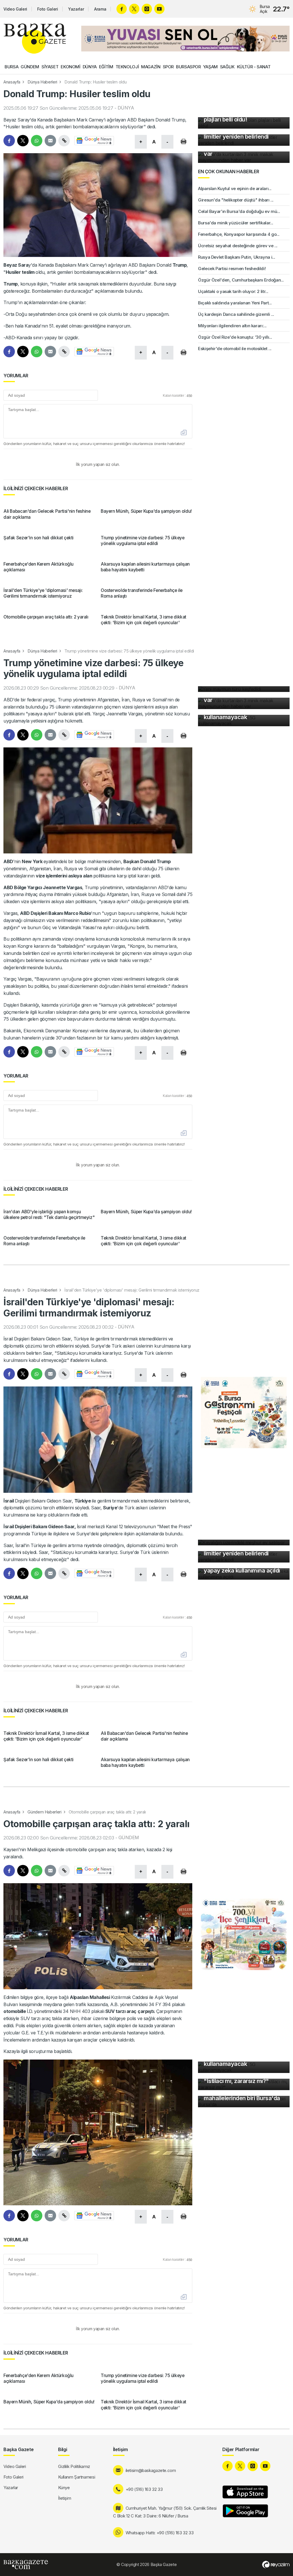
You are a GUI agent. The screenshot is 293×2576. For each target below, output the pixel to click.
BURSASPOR (188, 67)
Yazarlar (76, 9)
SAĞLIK (227, 67)
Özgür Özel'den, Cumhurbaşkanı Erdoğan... (241, 280)
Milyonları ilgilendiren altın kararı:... (232, 326)
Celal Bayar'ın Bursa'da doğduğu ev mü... (239, 211)
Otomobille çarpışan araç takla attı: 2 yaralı (107, 1812)
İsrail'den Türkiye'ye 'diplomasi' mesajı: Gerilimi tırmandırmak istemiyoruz (132, 1290)
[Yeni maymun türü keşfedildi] (244, 689)
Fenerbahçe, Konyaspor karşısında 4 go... (239, 234)
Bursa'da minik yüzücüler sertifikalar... (236, 223)
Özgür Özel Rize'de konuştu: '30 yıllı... (235, 337)
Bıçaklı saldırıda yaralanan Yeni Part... (235, 303)
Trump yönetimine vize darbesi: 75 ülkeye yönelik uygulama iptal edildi (129, 651)
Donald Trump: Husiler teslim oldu (95, 82)
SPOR (168, 67)
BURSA (11, 67)
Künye (64, 2488)
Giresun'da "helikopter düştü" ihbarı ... (236, 200)
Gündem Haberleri (44, 1812)
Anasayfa (12, 82)
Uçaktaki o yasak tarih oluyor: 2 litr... (233, 291)
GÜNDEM (30, 67)
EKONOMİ (70, 67)
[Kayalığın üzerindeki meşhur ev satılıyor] (244, 1543)
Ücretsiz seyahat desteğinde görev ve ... (238, 246)
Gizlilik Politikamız (74, 2466)
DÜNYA (90, 67)
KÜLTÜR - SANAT (254, 67)
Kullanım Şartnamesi (77, 2477)
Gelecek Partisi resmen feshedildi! (232, 269)
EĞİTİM (106, 67)
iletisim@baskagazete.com (151, 2470)
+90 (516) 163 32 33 (144, 2489)
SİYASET (50, 67)
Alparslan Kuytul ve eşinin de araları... (235, 188)
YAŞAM (210, 67)
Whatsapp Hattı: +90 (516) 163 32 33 (160, 2533)
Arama (100, 9)
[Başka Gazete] (35, 39)
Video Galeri (15, 9)
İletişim (65, 2498)
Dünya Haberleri (42, 82)
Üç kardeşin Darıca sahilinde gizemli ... (236, 314)
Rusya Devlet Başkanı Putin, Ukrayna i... (237, 257)
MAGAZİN (151, 67)
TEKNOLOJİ (127, 67)
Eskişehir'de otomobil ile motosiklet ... (235, 349)
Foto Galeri (47, 9)
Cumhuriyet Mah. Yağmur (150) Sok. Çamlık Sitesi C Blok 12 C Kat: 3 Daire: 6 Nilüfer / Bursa (165, 2512)
